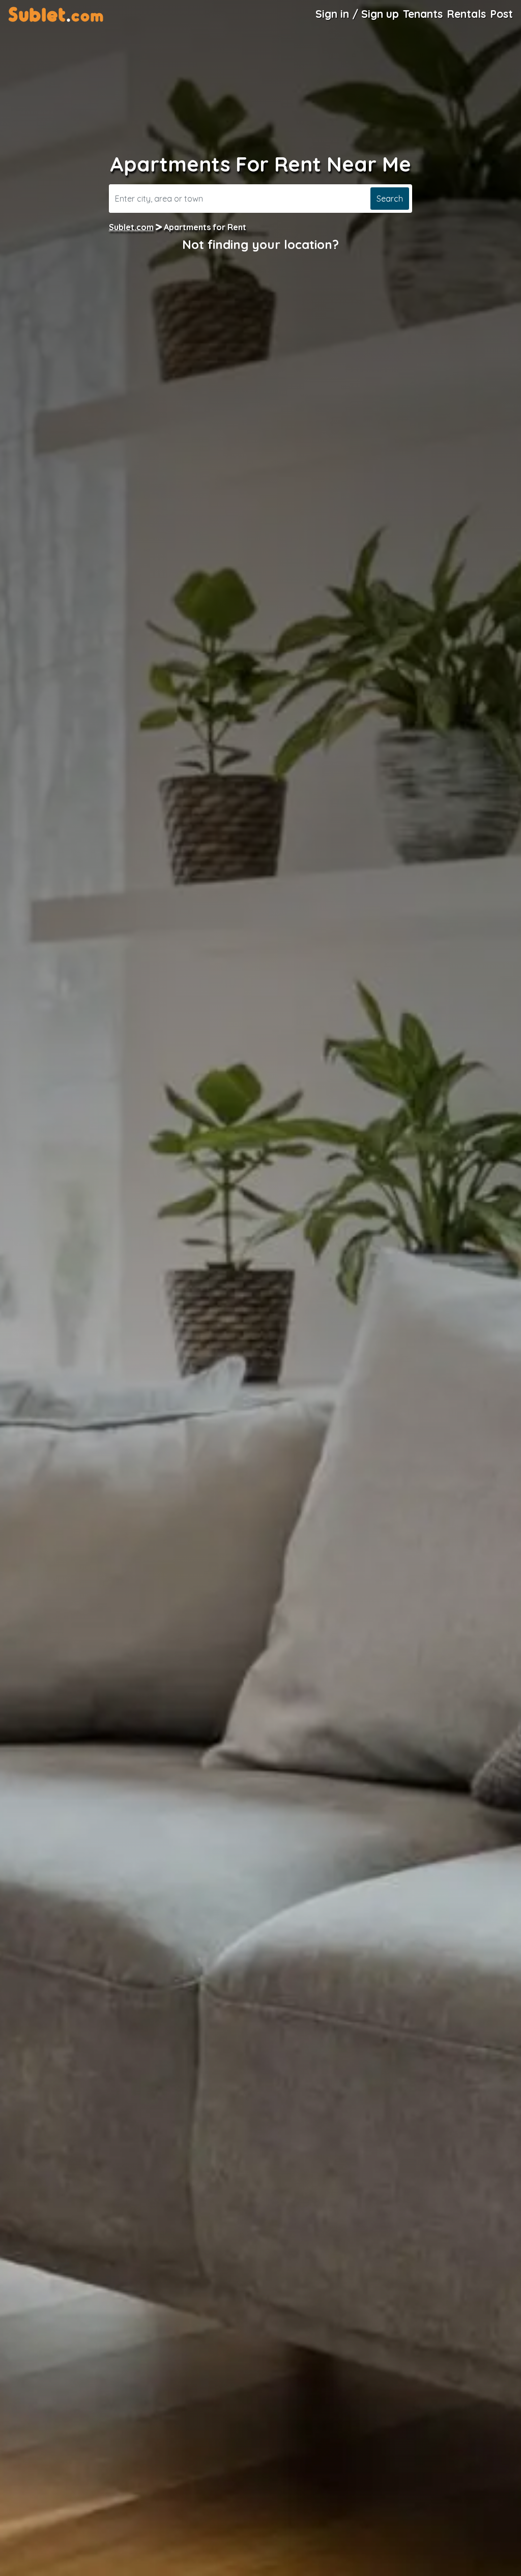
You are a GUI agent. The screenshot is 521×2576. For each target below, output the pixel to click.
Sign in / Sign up (357, 14)
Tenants (423, 14)
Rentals (466, 14)
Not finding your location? (260, 244)
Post (501, 14)
